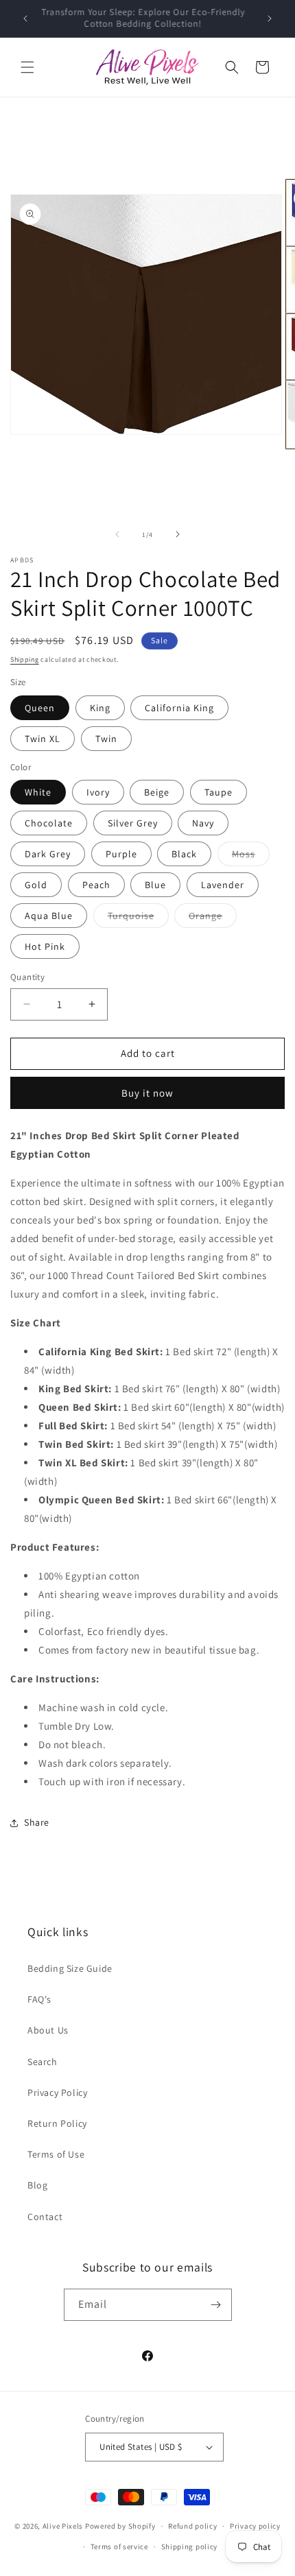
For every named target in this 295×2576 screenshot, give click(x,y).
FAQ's (39, 1999)
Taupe (219, 792)
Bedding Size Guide (70, 1968)
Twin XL (43, 739)
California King (179, 708)
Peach (96, 885)
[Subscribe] (216, 2305)
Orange (213, 918)
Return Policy (57, 2123)
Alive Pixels (63, 2526)
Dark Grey (48, 854)
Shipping (25, 659)
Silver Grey (133, 823)
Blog (37, 2185)
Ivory (98, 792)
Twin (106, 739)
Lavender (223, 885)
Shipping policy (190, 2547)
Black (184, 854)
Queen (40, 708)
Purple (121, 854)
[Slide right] (178, 534)
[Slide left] (117, 534)
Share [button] (37, 1822)
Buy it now (147, 1093)
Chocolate (49, 823)
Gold (36, 885)
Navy (203, 823)
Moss (251, 857)
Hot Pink (45, 946)
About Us (48, 2030)
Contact (45, 2217)
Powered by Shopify (120, 2526)
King (100, 708)
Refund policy (192, 2526)
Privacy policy (255, 2526)
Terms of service (119, 2547)
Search (43, 2062)
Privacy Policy (57, 2092)
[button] (27, 67)
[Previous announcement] (25, 19)
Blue (155, 885)
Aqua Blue (49, 916)
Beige (157, 792)
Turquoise (138, 918)
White (38, 792)
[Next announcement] (270, 19)
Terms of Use (56, 2154)
